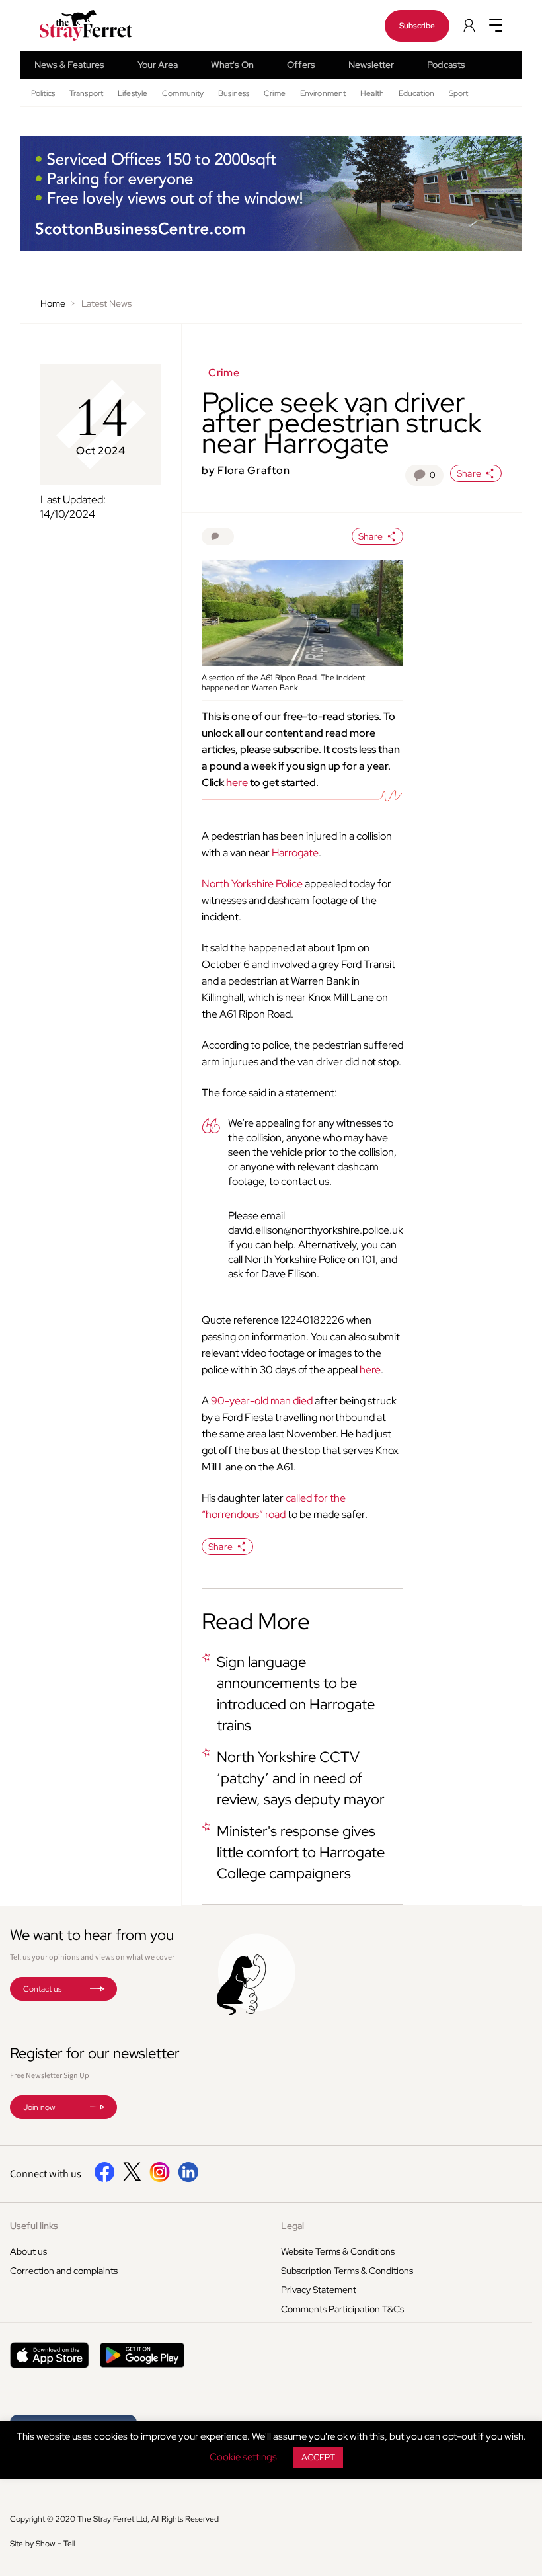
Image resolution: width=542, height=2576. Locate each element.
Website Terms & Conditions (338, 2251)
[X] (132, 2177)
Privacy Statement (319, 2290)
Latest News (106, 303)
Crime (275, 93)
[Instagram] (160, 2179)
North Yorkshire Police (252, 884)
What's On (232, 65)
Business (234, 93)
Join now (39, 2107)
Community (183, 93)
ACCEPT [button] (318, 2457)
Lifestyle (133, 93)
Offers (301, 65)
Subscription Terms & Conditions (347, 2271)
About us (28, 2251)
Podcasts (446, 65)
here (237, 783)
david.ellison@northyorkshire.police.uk (316, 1230)
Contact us (42, 1989)
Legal (292, 2226)
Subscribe (417, 26)
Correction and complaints (64, 2271)
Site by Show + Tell (42, 2544)
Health (372, 93)
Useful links (34, 2226)
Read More (256, 1621)
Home (53, 303)
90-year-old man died (262, 1401)
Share (469, 473)
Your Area (158, 65)
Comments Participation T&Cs (342, 2309)
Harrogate (295, 853)
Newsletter (371, 65)
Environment (323, 93)
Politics (43, 93)
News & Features (69, 65)
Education (416, 93)
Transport (86, 93)
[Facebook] (105, 2179)
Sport (459, 93)
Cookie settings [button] (243, 2457)
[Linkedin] (188, 2179)
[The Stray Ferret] (72, 25)
